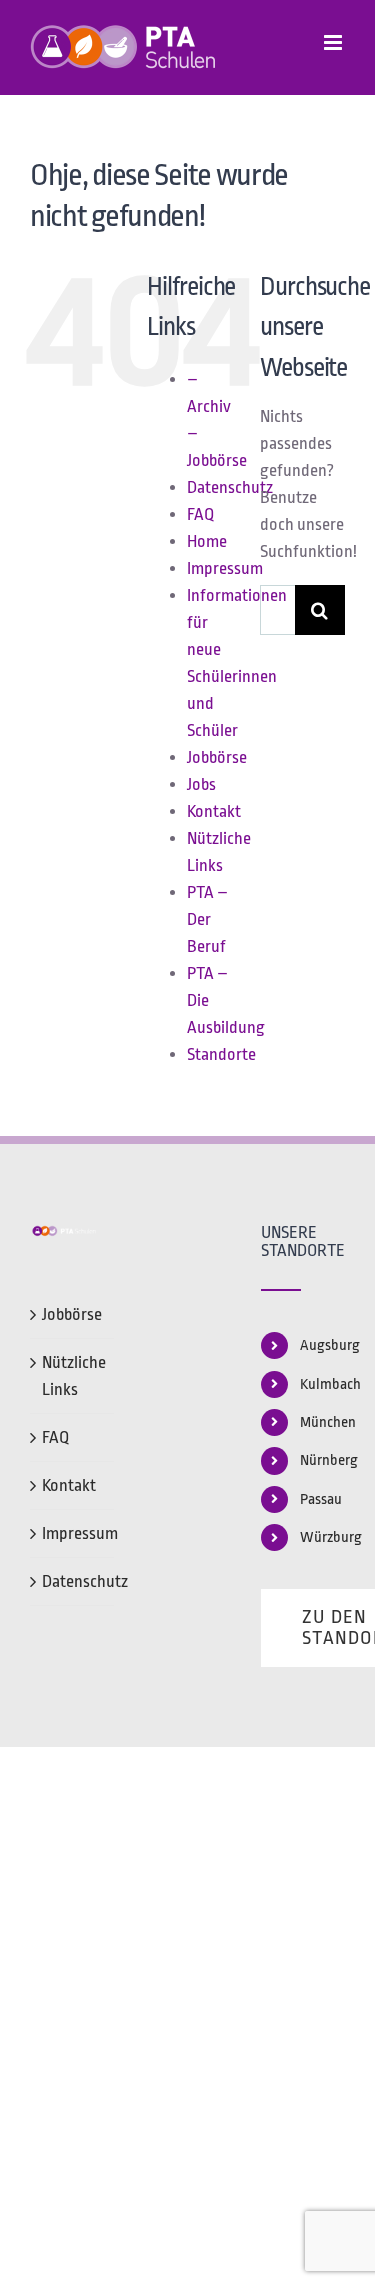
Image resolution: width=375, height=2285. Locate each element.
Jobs (201, 784)
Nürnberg (322, 1460)
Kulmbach (322, 1384)
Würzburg (322, 1537)
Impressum (225, 568)
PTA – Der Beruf (207, 919)
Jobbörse (217, 757)
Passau (321, 1499)
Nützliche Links (73, 1376)
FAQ (200, 514)
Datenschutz (230, 487)
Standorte (221, 1054)
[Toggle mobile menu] (334, 42)
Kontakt (214, 811)
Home (207, 541)
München (322, 1422)
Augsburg (322, 1345)
